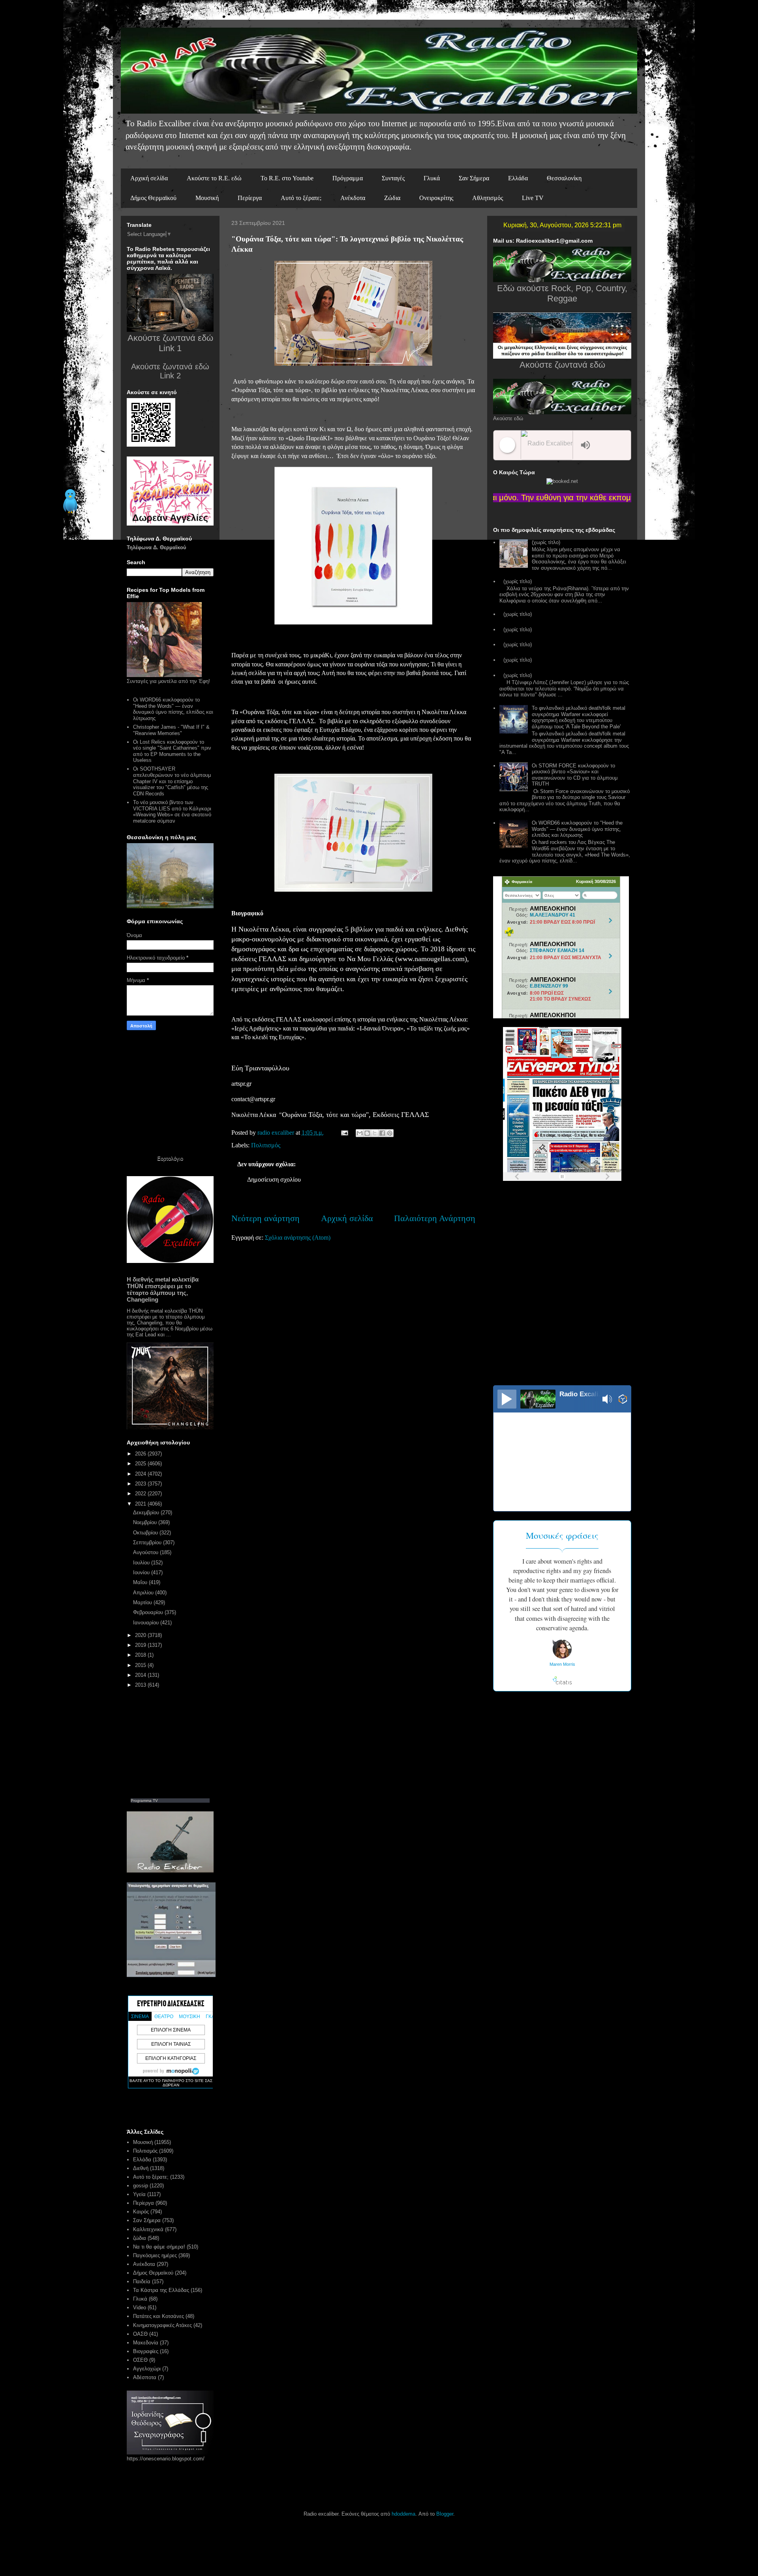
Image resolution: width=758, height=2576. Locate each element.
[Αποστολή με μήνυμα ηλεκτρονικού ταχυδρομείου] (360, 1133)
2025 (141, 1464)
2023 (141, 1484)
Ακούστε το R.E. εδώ (214, 178)
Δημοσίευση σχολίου (274, 1179)
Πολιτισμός (266, 1145)
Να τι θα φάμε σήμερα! (159, 2247)
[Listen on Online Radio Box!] (623, 1400)
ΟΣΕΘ (140, 2360)
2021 (141, 1504)
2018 (141, 1655)
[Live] (507, 1399)
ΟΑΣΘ (140, 2334)
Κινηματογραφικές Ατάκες (162, 2325)
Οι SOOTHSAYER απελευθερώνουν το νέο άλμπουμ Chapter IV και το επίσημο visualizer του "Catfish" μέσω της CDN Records (172, 781)
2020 (141, 1635)
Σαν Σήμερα (474, 178)
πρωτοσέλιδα (551, 1184)
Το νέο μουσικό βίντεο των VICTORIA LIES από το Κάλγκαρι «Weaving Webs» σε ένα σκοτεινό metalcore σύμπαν (172, 812)
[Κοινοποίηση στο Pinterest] (390, 1133)
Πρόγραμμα (348, 178)
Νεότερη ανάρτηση (265, 1218)
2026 (141, 1454)
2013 (141, 1685)
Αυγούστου (146, 1552)
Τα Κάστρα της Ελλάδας (161, 2290)
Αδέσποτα (145, 2377)
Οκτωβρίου (146, 1533)
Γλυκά (432, 178)
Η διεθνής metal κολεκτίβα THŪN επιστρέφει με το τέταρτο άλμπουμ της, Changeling (163, 1289)
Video (140, 2308)
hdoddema (403, 2514)
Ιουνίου (142, 1572)
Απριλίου (144, 1593)
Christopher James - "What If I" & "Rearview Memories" (171, 730)
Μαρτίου (143, 1602)
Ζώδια (392, 198)
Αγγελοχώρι (147, 2369)
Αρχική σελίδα (149, 178)
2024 (141, 1474)
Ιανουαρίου (147, 1623)
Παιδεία (142, 2281)
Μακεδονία (146, 2343)
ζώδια (140, 2238)
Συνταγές (393, 178)
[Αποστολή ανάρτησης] (344, 1133)
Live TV (533, 198)
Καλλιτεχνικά (148, 2229)
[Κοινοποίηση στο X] (375, 1133)
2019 (141, 1645)
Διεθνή (141, 2168)
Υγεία (139, 2194)
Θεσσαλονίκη (564, 178)
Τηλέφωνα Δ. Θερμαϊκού (157, 547)
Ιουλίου (142, 1563)
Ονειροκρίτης (436, 198)
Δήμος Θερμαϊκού (153, 198)
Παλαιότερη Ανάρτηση (435, 1218)
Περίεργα (250, 198)
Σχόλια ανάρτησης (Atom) (298, 1237)
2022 (141, 1494)
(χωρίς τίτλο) (546, 542)
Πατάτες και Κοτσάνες (159, 2316)
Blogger (445, 2514)
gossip (141, 2186)
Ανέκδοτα (353, 198)
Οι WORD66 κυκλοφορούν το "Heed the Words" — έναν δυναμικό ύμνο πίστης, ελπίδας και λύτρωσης (173, 709)
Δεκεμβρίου (147, 1512)
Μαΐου (141, 1582)
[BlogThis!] (367, 1133)
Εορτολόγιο (170, 1159)
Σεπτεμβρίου (148, 1542)
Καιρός (141, 2212)
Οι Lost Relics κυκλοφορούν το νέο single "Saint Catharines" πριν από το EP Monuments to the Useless (172, 751)
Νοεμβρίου (146, 1522)
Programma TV (144, 1801)
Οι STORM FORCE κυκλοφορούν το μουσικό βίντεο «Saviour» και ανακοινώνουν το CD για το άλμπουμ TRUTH (575, 775)
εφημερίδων (581, 1184)
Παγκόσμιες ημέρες (155, 2255)
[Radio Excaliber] (549, 445)
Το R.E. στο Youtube (287, 178)
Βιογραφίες (146, 2351)
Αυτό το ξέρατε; (301, 198)
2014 (141, 1675)
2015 (141, 1665)
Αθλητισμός (488, 198)
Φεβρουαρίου (149, 1612)
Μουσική (207, 198)
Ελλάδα (518, 178)
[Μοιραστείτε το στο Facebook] (382, 1133)
